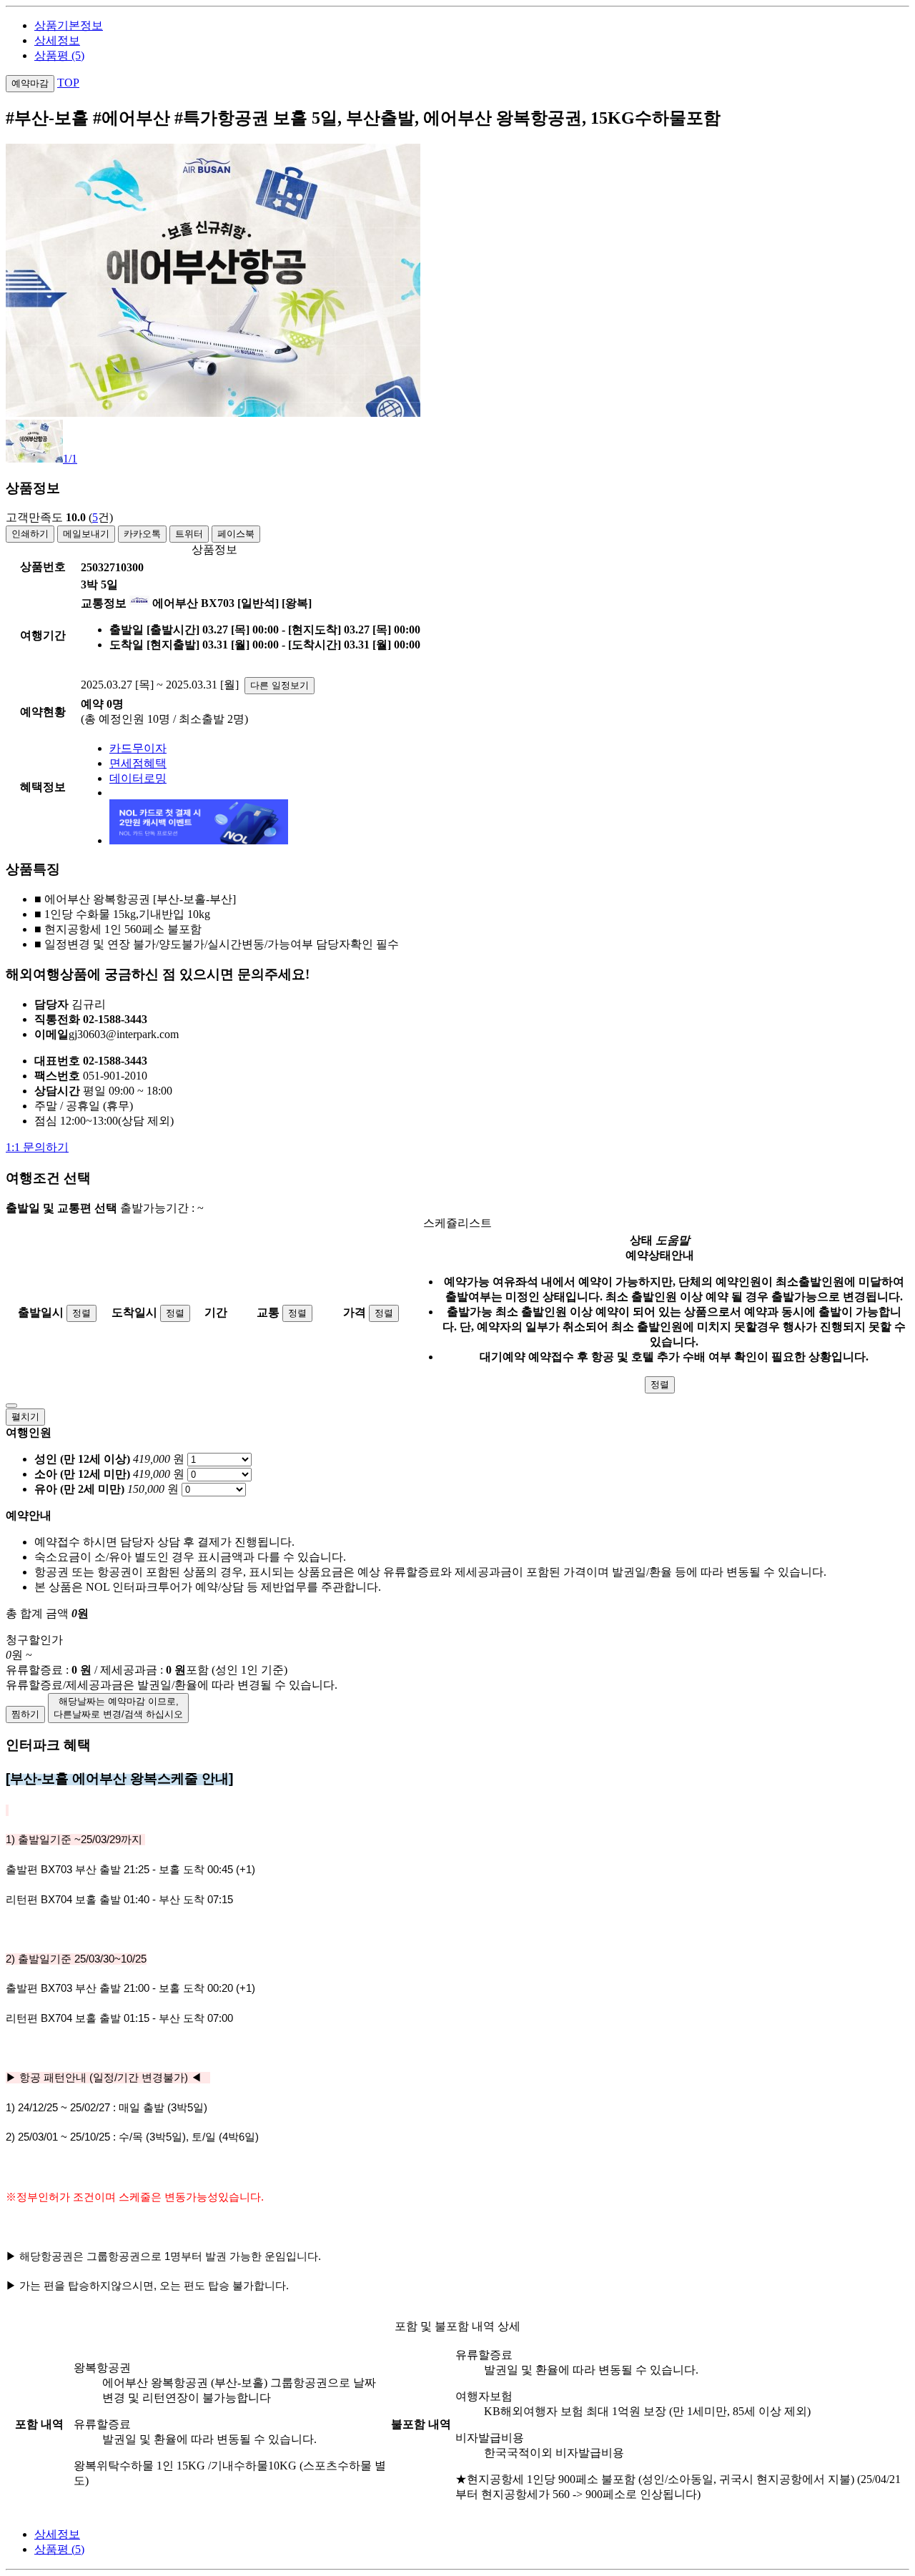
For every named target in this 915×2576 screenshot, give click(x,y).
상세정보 (57, 40)
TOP (68, 83)
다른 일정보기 (280, 685)
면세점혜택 (138, 763)
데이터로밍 (138, 778)
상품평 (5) (59, 55)
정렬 (81, 1313)
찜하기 (25, 1714)
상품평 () (59, 2549)
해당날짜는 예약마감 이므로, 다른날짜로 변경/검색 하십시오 (118, 1708)
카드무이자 (138, 748)
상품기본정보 (69, 25)
